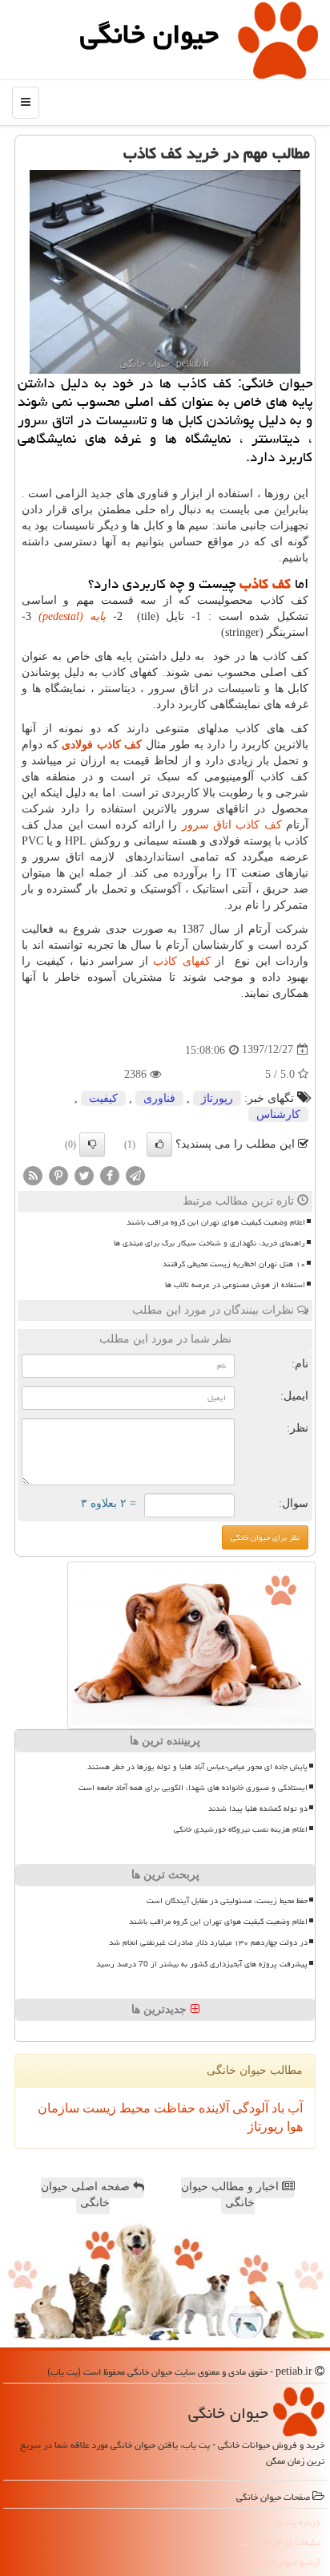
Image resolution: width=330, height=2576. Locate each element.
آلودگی (249, 2108)
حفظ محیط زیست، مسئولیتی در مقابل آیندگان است (227, 1901)
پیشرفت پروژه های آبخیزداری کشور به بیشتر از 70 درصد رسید (202, 1964)
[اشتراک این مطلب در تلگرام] (135, 1175)
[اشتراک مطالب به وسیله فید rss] (33, 1175)
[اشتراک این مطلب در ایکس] (84, 1175)
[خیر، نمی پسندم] (92, 1144)
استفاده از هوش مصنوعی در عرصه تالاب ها (235, 1285)
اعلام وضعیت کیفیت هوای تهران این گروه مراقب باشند (216, 1222)
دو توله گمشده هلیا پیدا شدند (258, 1808)
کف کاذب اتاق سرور (232, 825)
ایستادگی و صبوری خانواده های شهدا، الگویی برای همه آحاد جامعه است (193, 1788)
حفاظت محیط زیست (137, 2108)
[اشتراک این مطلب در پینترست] (58, 1175)
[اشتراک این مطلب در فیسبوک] (110, 1175)
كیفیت (103, 1098)
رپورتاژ (217, 1098)
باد (276, 2108)
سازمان (58, 2108)
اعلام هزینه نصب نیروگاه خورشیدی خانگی (241, 1829)
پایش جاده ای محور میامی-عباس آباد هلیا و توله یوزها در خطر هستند (197, 1767)
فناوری (159, 1098)
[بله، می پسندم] (159, 1144)
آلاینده (212, 2108)
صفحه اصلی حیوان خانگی (87, 2195)
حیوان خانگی (149, 34)
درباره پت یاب (295, 2522)
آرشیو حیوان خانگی (287, 2562)
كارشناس (278, 1114)
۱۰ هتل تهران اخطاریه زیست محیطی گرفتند (234, 1264)
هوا (293, 2126)
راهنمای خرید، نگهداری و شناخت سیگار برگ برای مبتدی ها (209, 1243)
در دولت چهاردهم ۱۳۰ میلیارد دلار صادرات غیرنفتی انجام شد (208, 1942)
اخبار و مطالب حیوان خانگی (231, 2195)
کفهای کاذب (182, 961)
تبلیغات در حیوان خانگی (279, 2542)
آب (294, 2108)
